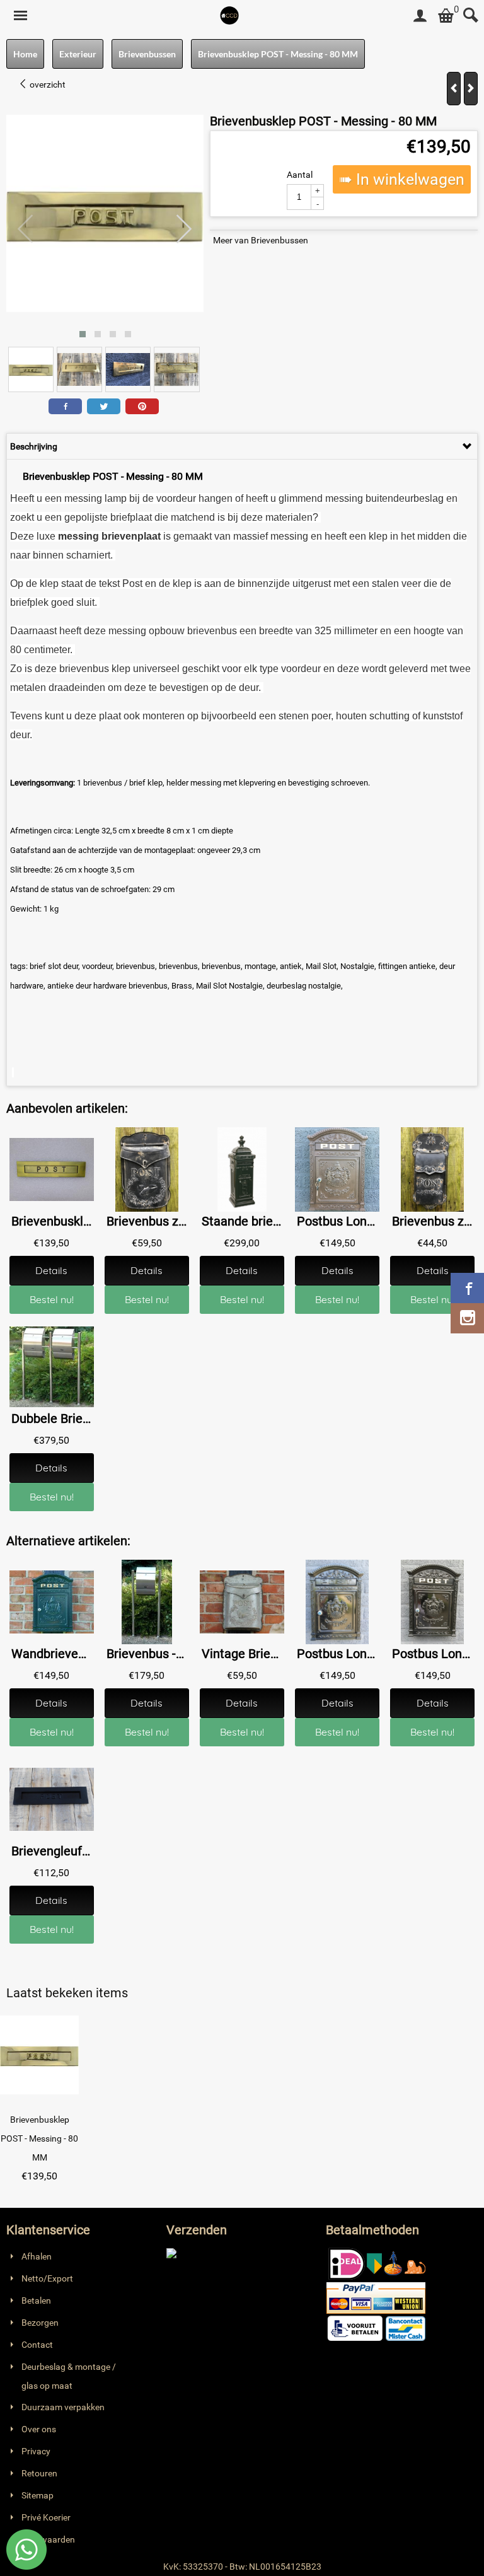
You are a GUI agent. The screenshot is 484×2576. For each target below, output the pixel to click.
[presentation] (26, 229)
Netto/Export (47, 2278)
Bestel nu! (52, 1299)
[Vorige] (454, 89)
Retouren (39, 2473)
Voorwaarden (48, 2539)
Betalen (36, 2300)
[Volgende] (471, 89)
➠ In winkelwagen (402, 179)
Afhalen (37, 2256)
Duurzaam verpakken (63, 2407)
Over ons (39, 2429)
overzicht (47, 84)
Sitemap (37, 2495)
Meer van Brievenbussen (261, 240)
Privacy (36, 2451)
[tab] (242, 446)
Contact (37, 2345)
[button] (83, 334)
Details (51, 1270)
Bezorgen (40, 2323)
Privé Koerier (46, 2517)
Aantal (300, 175)
